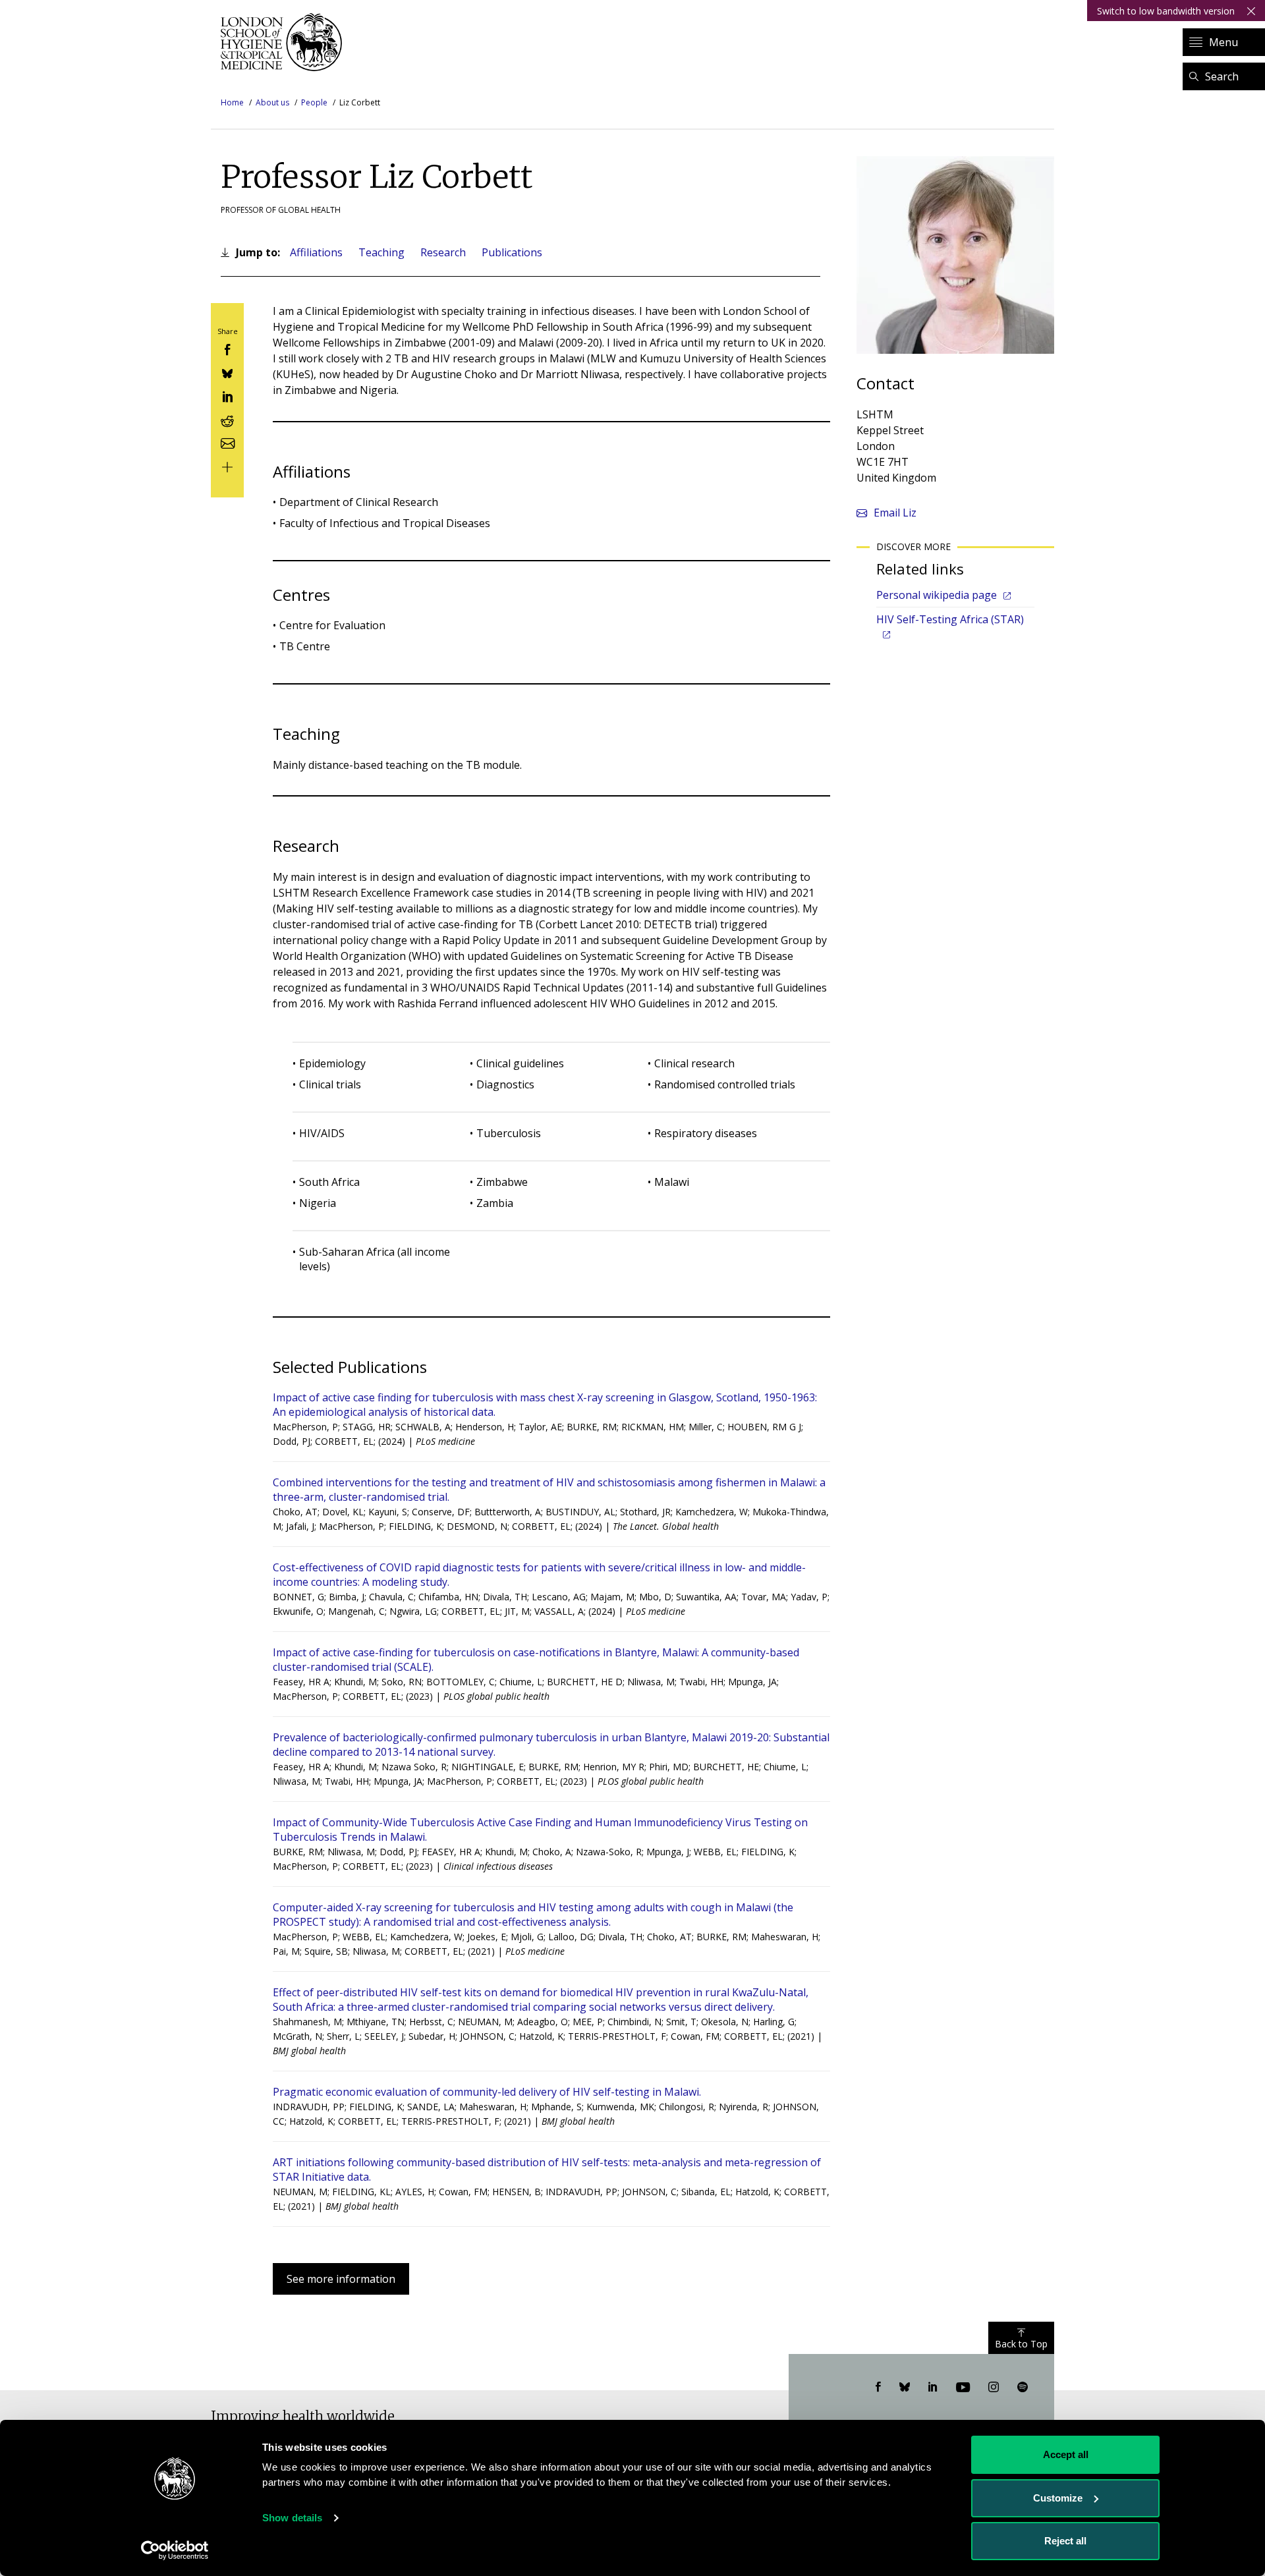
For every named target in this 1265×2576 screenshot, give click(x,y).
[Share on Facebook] (227, 349)
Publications (512, 252)
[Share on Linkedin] (227, 396)
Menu (1223, 42)
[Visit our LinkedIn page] (933, 2388)
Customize (1058, 2498)
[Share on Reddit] (227, 419)
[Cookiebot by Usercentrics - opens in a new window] (175, 2550)
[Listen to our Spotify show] (1023, 2388)
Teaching (381, 252)
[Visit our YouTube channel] (963, 2388)
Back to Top (1021, 2344)
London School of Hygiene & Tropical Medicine (285, 42)
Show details (292, 2518)
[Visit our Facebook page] (878, 2388)
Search (1222, 76)
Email (895, 513)
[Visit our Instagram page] (994, 2388)
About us (272, 102)
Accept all (1066, 2454)
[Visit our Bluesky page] (905, 2388)
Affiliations (316, 252)
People (314, 102)
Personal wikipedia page (937, 595)
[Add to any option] (227, 465)
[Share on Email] (227, 442)
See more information (341, 2279)
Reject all (1065, 2541)
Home (232, 102)
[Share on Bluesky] (227, 372)
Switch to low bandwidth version (1166, 11)
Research (443, 252)
